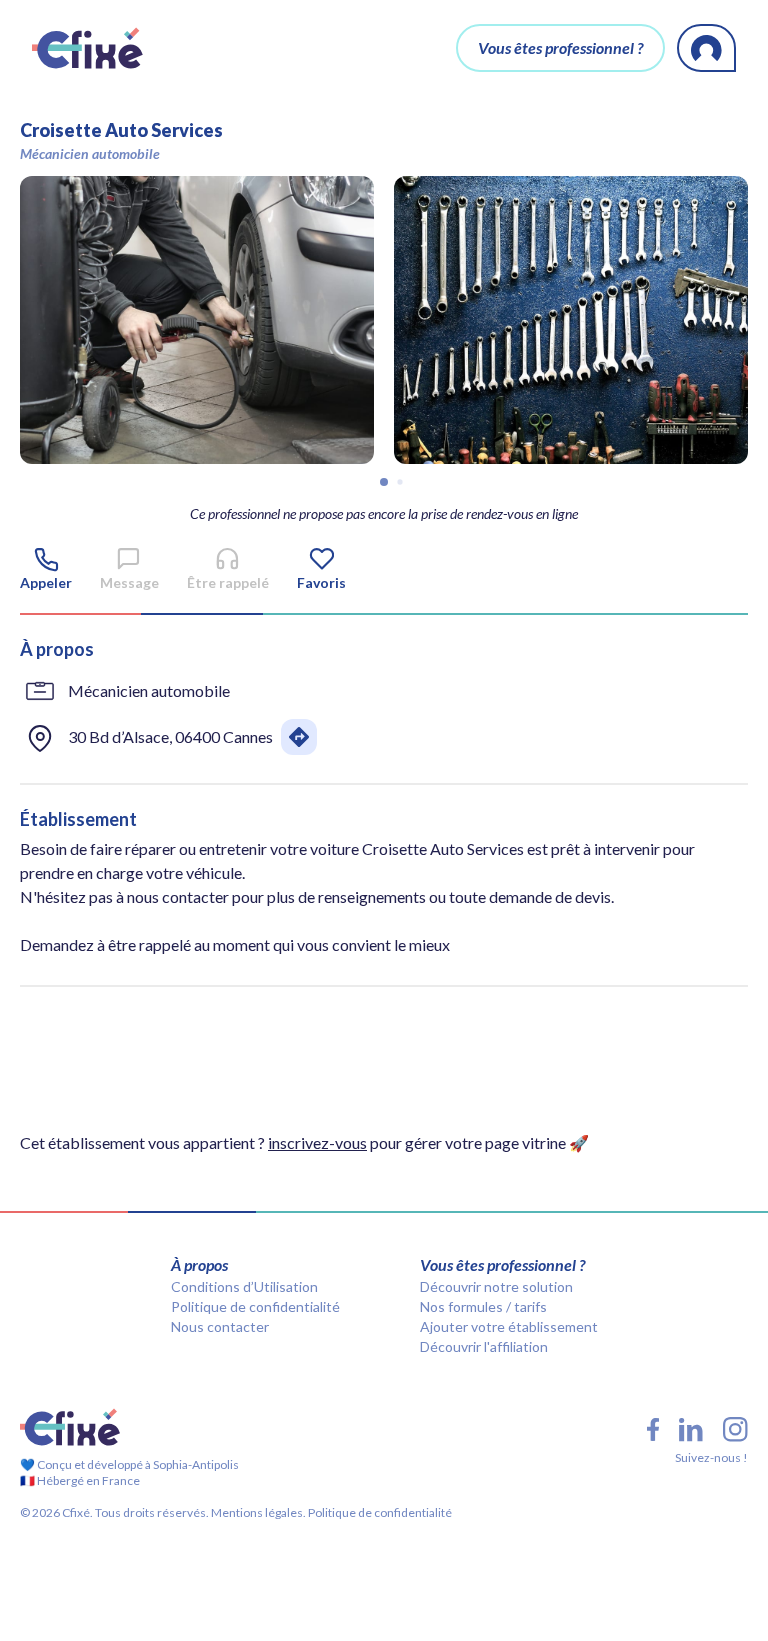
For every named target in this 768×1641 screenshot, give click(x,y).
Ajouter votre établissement (509, 1326)
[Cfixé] (87, 48)
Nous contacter (220, 1326)
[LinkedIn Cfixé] (691, 1430)
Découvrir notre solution (496, 1286)
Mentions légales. (257, 1512)
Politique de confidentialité (255, 1306)
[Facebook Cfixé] (653, 1429)
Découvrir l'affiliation (484, 1346)
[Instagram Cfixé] (735, 1429)
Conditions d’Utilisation (244, 1286)
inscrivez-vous (317, 1142)
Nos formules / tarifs (483, 1306)
